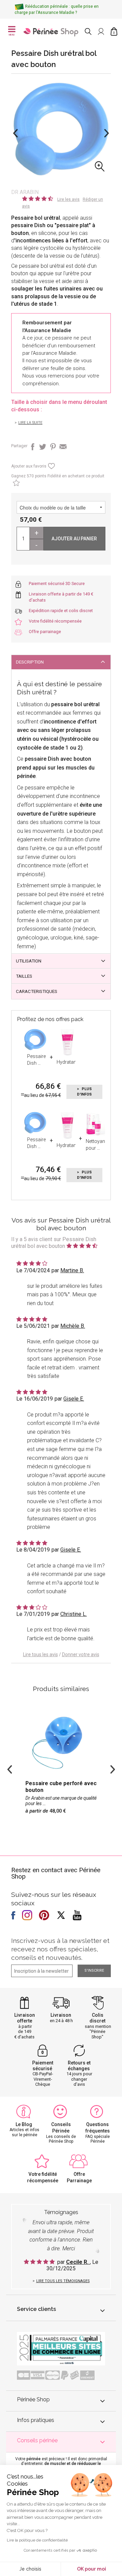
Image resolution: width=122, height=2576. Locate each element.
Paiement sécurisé (43, 2066)
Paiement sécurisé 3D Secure (57, 583)
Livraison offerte (25, 2018)
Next (107, 133)
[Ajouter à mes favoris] (51, 468)
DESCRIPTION (30, 662)
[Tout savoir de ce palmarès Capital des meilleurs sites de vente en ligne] (61, 2348)
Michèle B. (73, 1326)
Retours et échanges (79, 2066)
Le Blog (24, 2124)
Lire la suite (30, 423)
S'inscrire (94, 1971)
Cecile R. (78, 2262)
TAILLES (24, 976)
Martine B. (72, 1270)
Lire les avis (68, 199)
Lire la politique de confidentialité (37, 2540)
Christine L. (74, 1614)
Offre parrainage (45, 632)
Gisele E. (74, 1399)
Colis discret (97, 2018)
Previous (15, 133)
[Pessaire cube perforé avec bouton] (61, 1765)
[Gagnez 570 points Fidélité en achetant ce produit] (15, 484)
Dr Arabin (25, 192)
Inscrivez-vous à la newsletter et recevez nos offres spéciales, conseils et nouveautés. (60, 1949)
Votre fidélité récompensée (55, 621)
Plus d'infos (84, 1092)
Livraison (61, 2015)
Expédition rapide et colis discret (61, 611)
